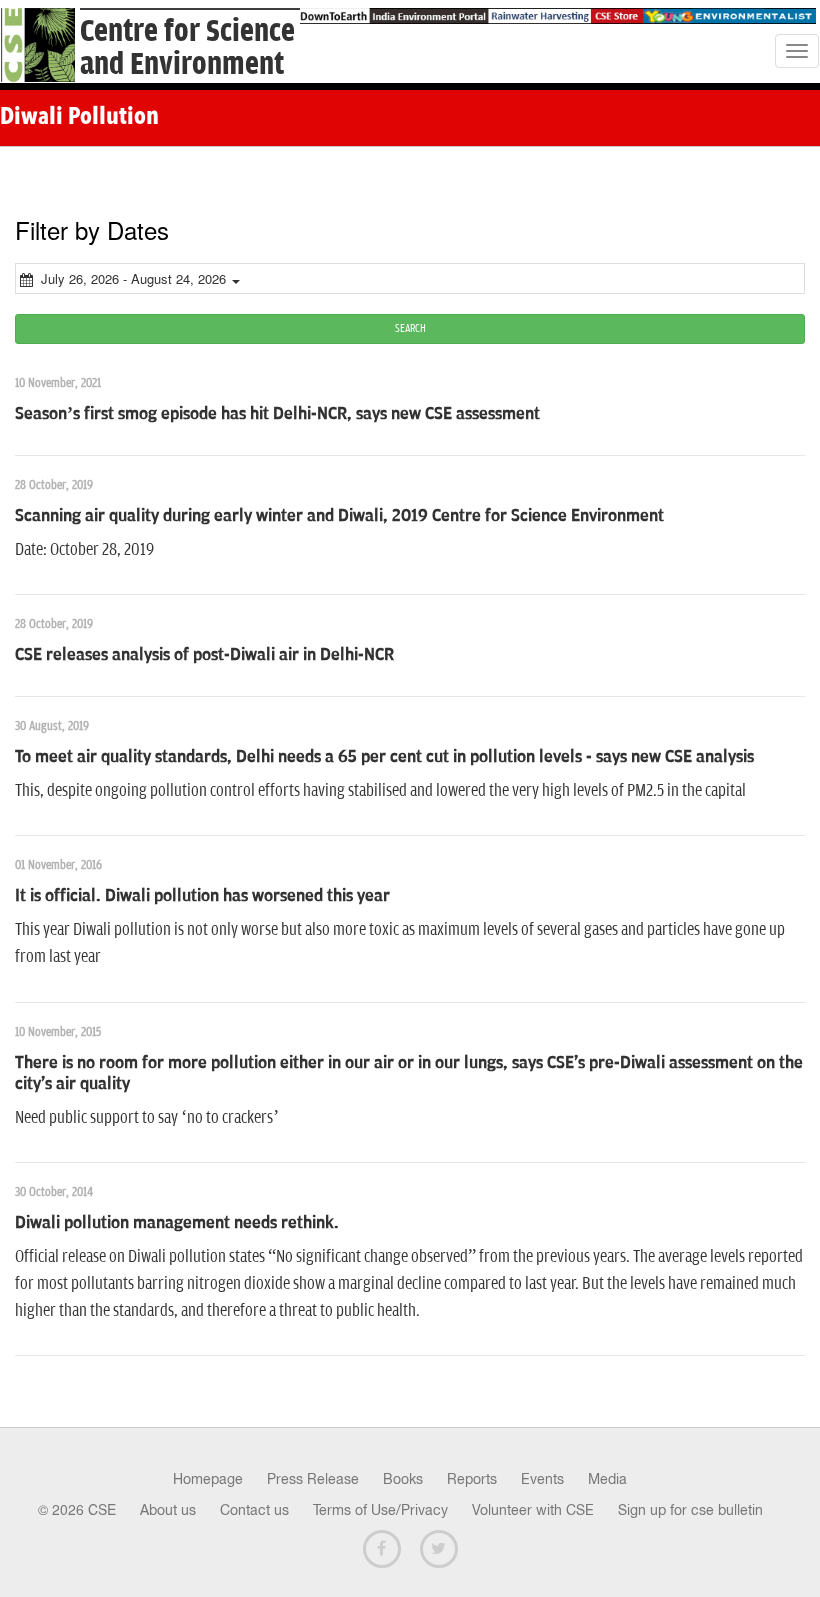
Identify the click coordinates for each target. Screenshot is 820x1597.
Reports (472, 1479)
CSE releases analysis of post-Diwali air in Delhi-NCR (204, 655)
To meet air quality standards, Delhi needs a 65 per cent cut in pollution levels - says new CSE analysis (384, 757)
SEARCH (410, 328)
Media (607, 1479)
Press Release (313, 1479)
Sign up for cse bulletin (690, 1510)
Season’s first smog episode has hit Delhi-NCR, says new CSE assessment (277, 414)
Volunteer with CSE (533, 1510)
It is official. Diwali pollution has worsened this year (202, 896)
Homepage (208, 1479)
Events (542, 1479)
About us (168, 1510)
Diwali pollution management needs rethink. (177, 1223)
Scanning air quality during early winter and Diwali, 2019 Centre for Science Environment (339, 516)
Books (403, 1479)
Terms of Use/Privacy (380, 1510)
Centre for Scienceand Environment (187, 48)
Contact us (254, 1510)
